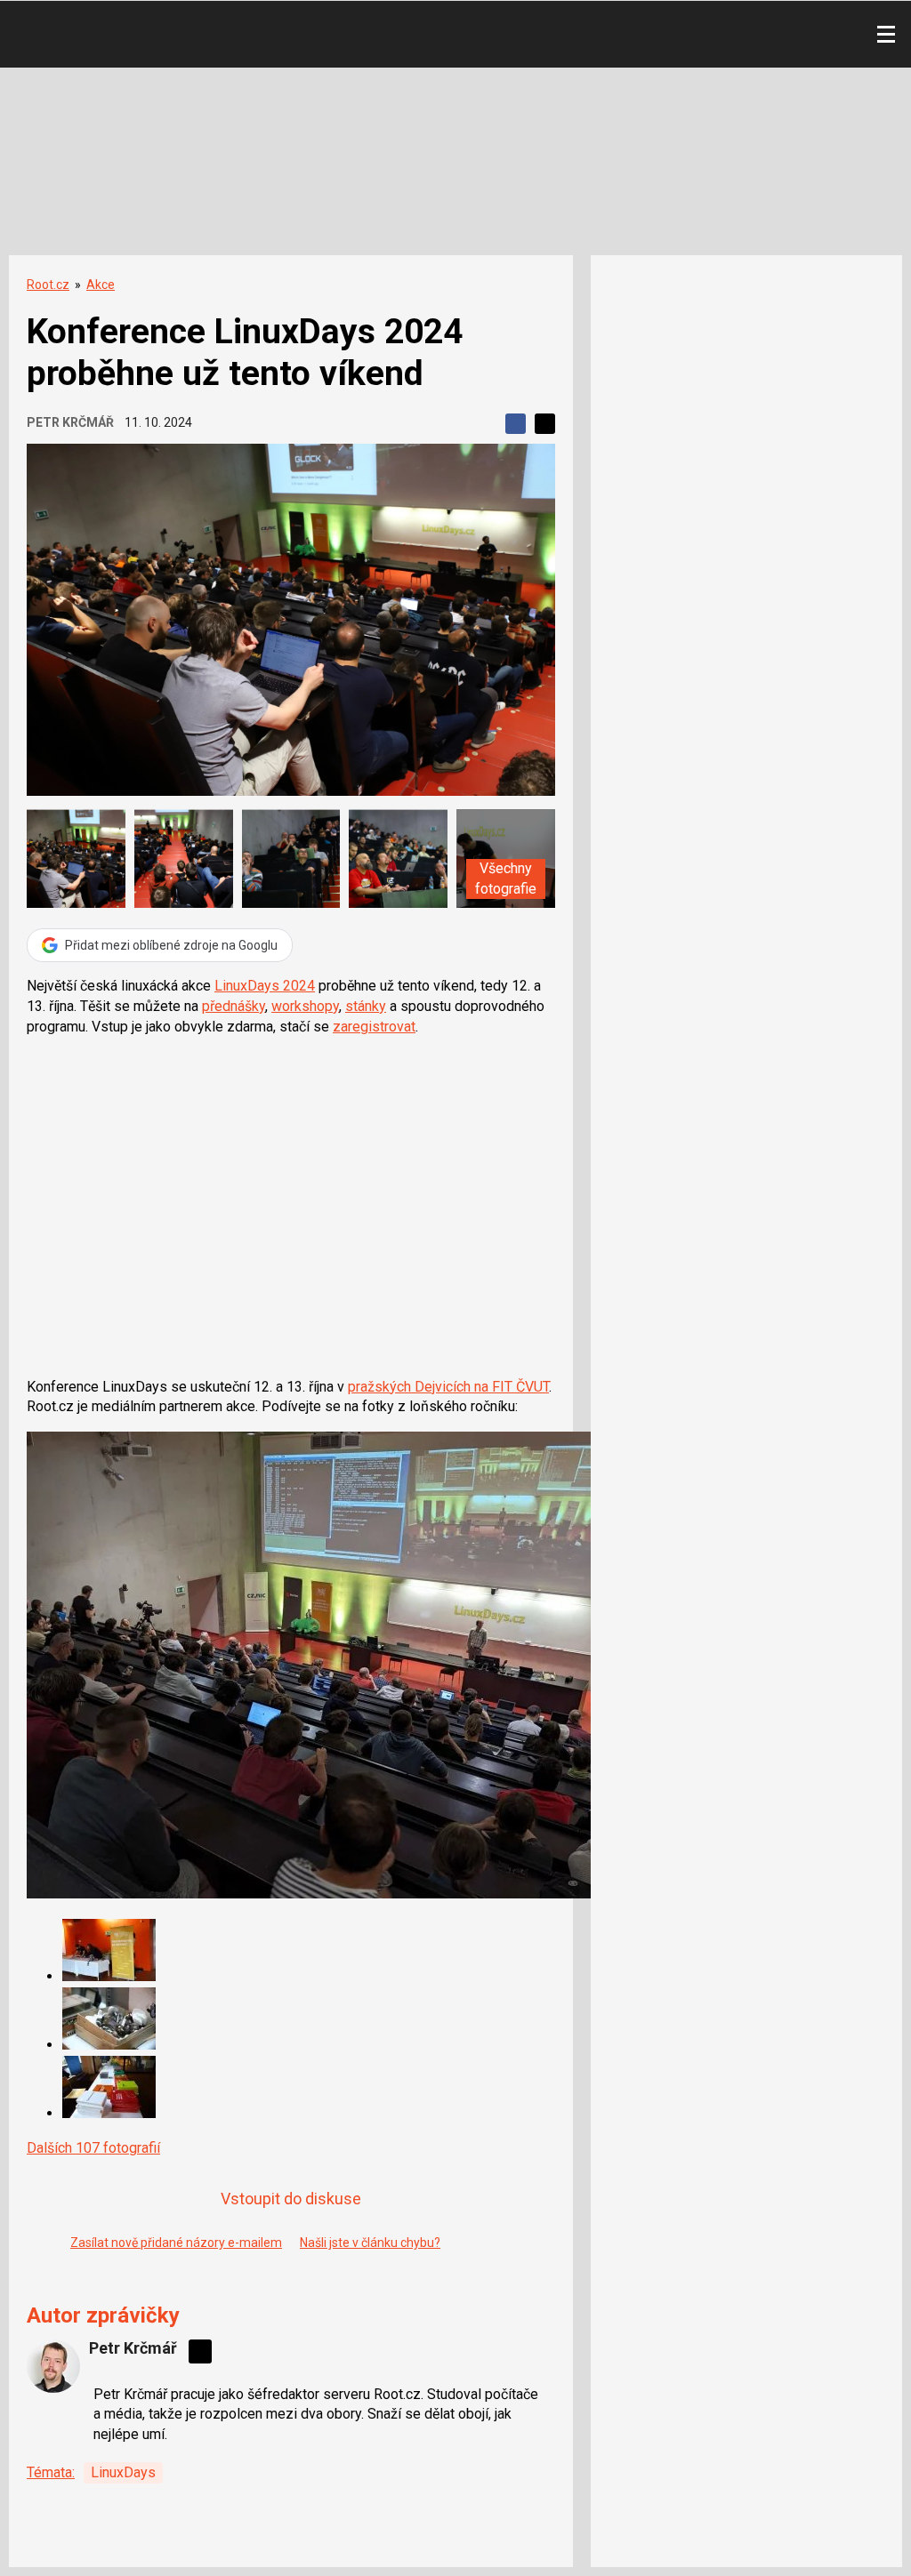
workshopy (305, 1006)
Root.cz (48, 285)
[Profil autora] (53, 2366)
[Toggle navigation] (886, 35)
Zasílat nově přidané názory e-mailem (176, 2243)
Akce (101, 285)
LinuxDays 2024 (265, 986)
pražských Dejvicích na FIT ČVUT (448, 1387)
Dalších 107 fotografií (93, 2148)
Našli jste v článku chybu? (370, 2243)
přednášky (234, 1006)
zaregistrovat (374, 1027)
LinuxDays (123, 2472)
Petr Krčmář (70, 422)
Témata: (51, 2472)
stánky (366, 1006)
